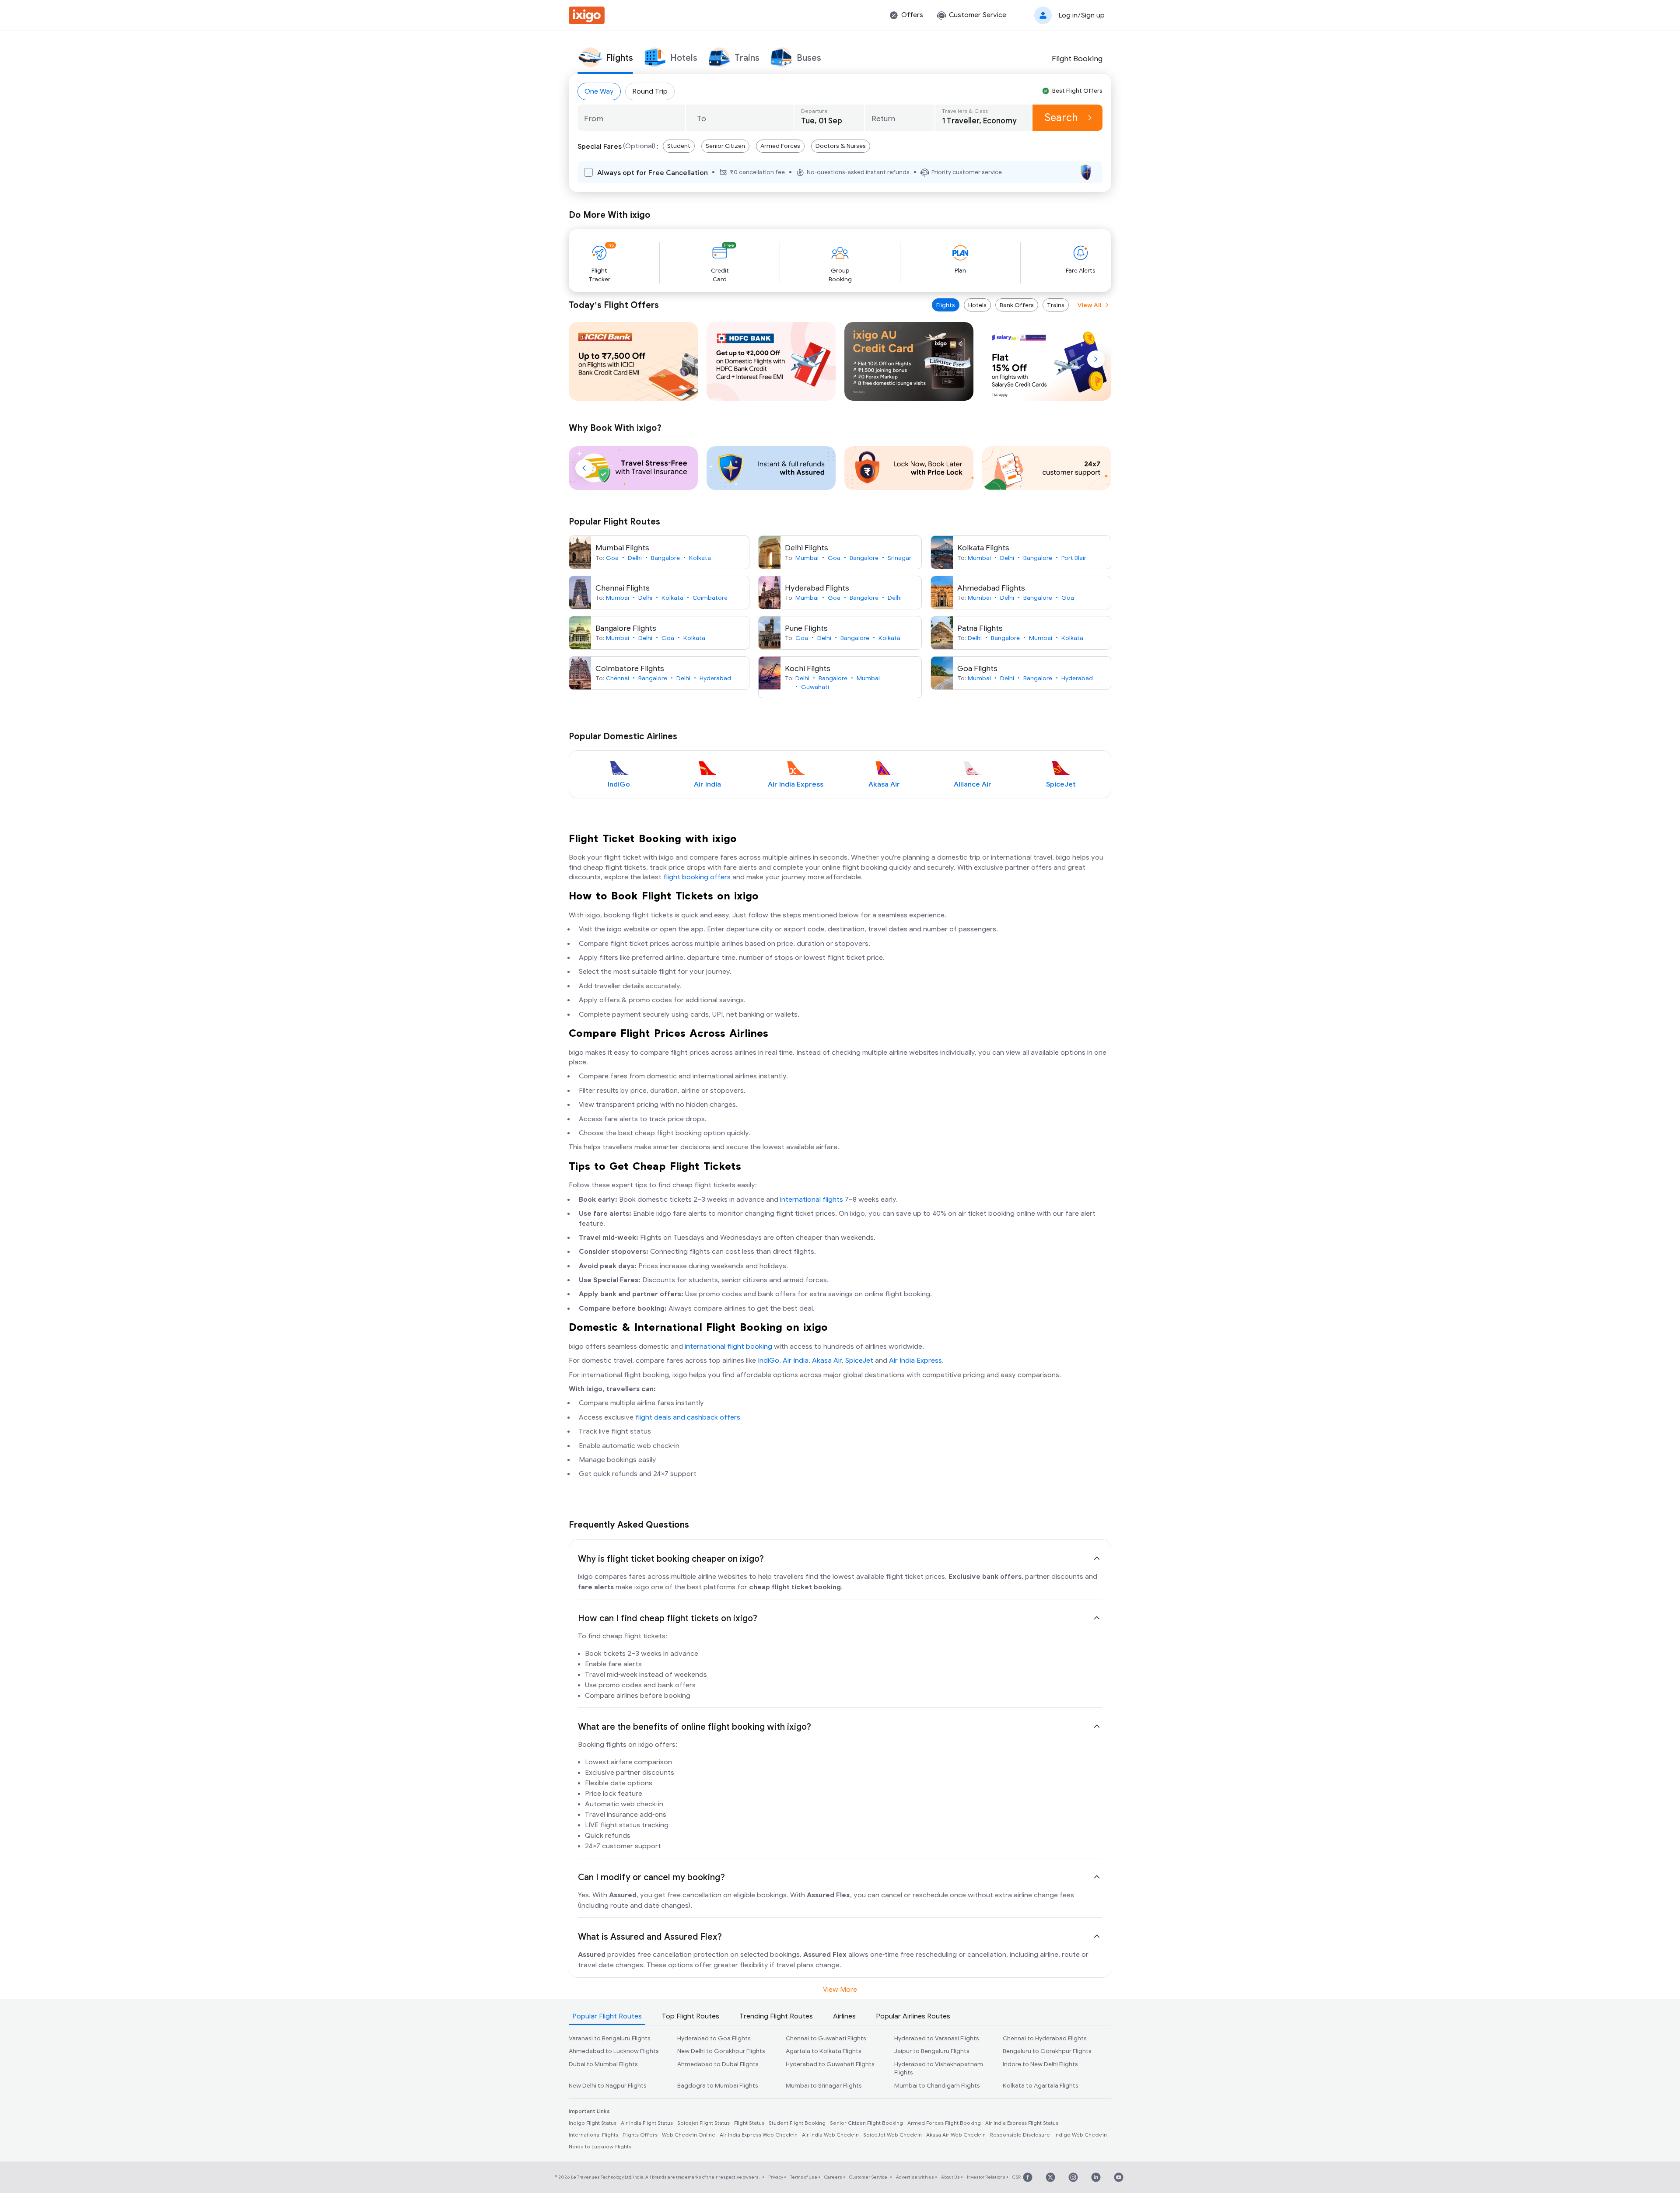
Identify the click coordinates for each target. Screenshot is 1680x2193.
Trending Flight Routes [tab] (776, 2016)
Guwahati (815, 687)
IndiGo (768, 1361)
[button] (1067, 15)
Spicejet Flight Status (703, 2123)
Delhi (635, 558)
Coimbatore (710, 598)
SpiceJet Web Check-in (892, 2135)
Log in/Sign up (1081, 15)
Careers (833, 2177)
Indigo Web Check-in (1081, 2135)
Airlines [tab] (844, 2016)
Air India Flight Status (647, 2123)
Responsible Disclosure (1020, 2135)
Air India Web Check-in (830, 2135)
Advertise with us (915, 2177)
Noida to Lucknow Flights (600, 2147)
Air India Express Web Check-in (759, 2135)
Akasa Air (827, 1361)
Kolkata (700, 558)
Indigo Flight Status (593, 2123)
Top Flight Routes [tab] (691, 2016)
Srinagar (899, 558)
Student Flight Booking (797, 2123)
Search (1061, 118)
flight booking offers (697, 877)
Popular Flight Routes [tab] (607, 2016)
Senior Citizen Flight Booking (866, 2123)
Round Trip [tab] (650, 91)
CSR (1017, 2177)
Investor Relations (986, 2177)
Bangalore (665, 558)
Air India (796, 1361)
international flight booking (728, 1347)
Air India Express (915, 1361)
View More (840, 1990)
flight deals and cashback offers (688, 1417)
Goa (612, 558)
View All (1090, 305)
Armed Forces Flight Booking (944, 2123)
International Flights (593, 2135)
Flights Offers (640, 2135)
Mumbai (807, 558)
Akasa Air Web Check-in (956, 2135)
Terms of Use (804, 2177)
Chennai (618, 678)
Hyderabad (715, 678)
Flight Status (749, 2123)
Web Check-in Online (689, 2135)
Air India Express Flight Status (1022, 2123)
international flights (812, 1200)
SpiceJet (859, 1361)
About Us (950, 2177)
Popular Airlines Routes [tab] (913, 2016)
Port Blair (1074, 558)
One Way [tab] (599, 91)
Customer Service (868, 2177)
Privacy (776, 2177)
